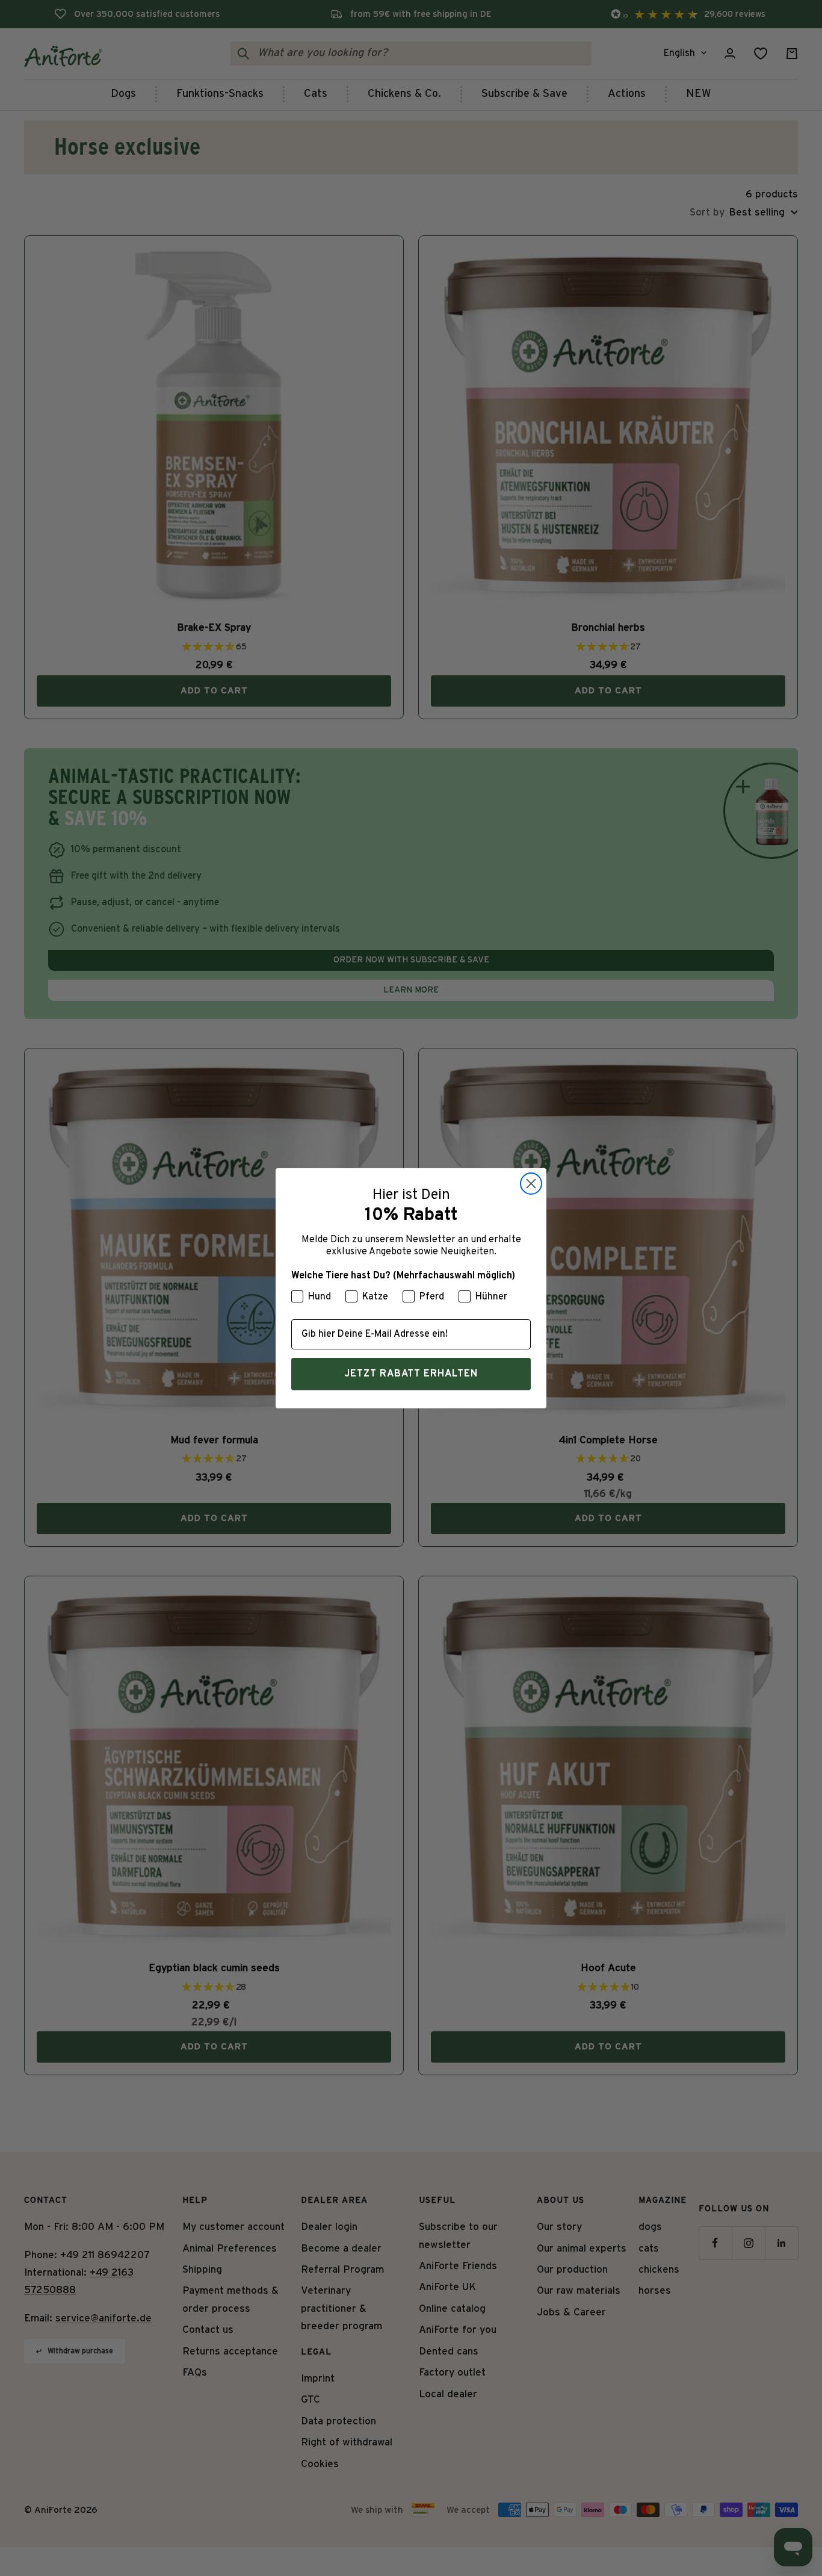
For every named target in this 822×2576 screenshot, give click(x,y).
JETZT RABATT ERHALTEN (411, 1374)
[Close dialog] (531, 1184)
